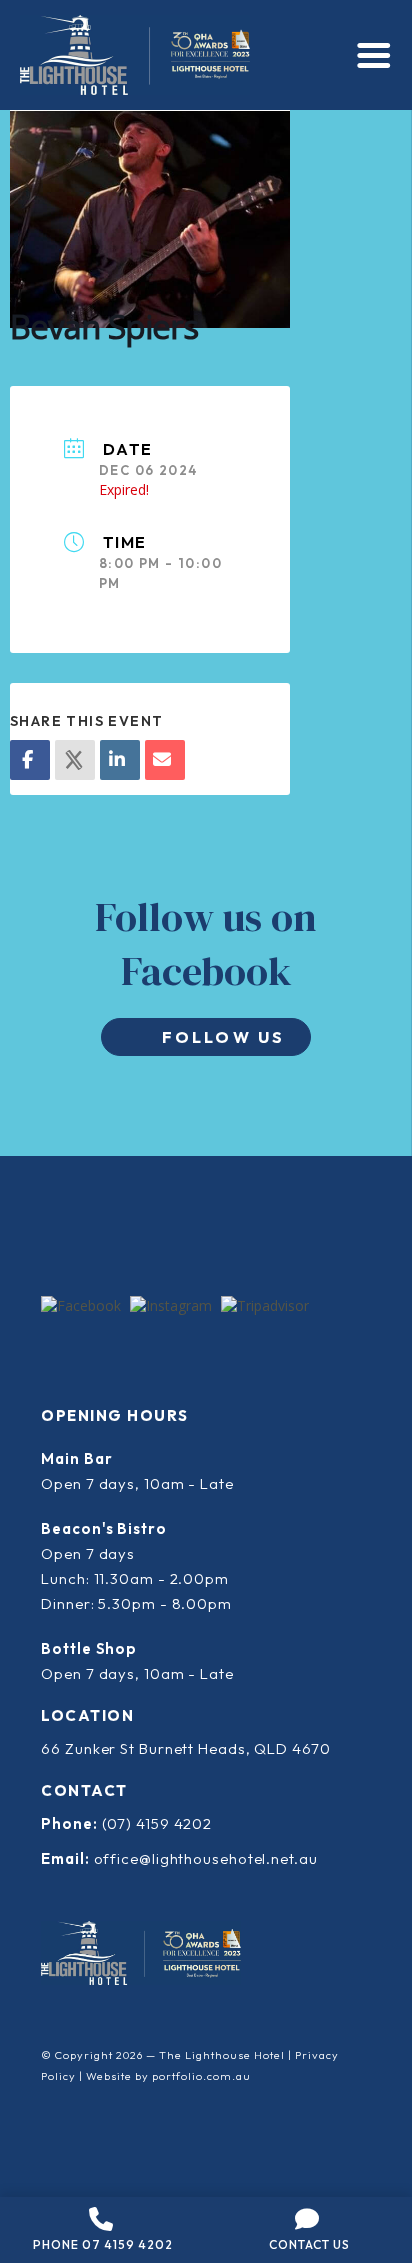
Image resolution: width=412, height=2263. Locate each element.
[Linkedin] (120, 760)
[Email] (165, 760)
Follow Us (224, 1037)
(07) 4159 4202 (157, 1823)
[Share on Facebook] (30, 760)
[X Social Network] (75, 760)
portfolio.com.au (201, 2076)
